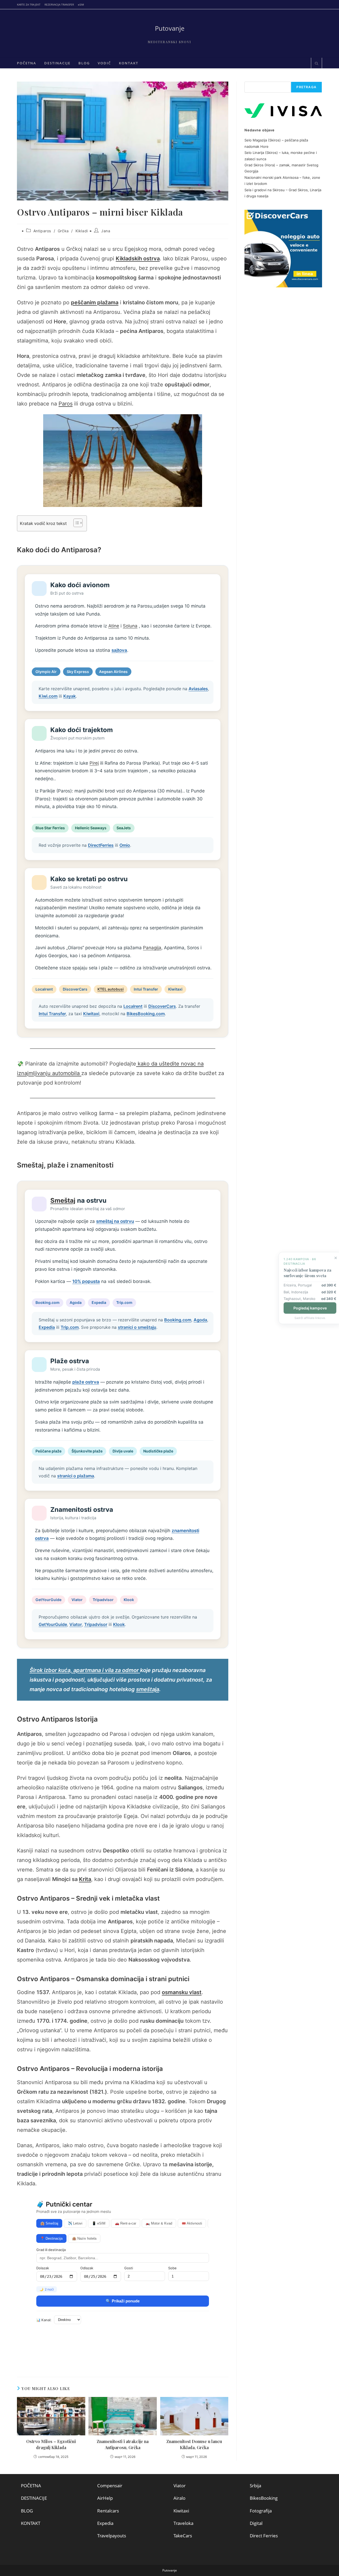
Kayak (70, 696)
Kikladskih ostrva (138, 259)
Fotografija (261, 2511)
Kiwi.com (48, 696)
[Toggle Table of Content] (75, 523)
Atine (114, 626)
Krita (85, 1879)
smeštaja (148, 1689)
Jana (106, 231)
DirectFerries (101, 845)
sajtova (119, 650)
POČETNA (31, 2486)
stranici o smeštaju (137, 1327)
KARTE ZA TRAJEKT (29, 5)
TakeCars (183, 2536)
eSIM (81, 5)
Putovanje (170, 28)
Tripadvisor (103, 1600)
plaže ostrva (86, 1382)
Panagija (152, 948)
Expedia (99, 1302)
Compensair (110, 2486)
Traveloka (183, 2523)
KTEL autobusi (111, 989)
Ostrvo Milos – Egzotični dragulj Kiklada (51, 2444)
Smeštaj (63, 1200)
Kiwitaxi (175, 989)
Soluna (130, 626)
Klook (129, 1600)
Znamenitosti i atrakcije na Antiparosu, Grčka (123, 2444)
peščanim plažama (95, 302)
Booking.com (48, 1302)
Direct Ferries (264, 2536)
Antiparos (42, 231)
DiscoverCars (75, 989)
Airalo (179, 2498)
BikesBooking (264, 2498)
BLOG (27, 2511)
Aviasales (198, 689)
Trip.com (124, 1302)
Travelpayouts (112, 2536)
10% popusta (86, 1281)
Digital (256, 2523)
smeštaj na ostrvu (115, 1221)
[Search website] (316, 64)
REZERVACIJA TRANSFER (59, 5)
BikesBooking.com (146, 1014)
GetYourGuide (48, 1600)
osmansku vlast (182, 1992)
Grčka (63, 231)
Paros (66, 404)
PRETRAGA (306, 87)
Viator (77, 1600)
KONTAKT (31, 2523)
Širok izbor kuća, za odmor (85, 1670)
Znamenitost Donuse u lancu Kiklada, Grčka (194, 2444)
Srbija (255, 2486)
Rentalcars (108, 2511)
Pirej (94, 763)
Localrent (44, 989)
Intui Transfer (146, 989)
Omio (125, 845)
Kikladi (82, 231)
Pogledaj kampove (308, 1308)
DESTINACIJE (34, 2498)
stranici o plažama (76, 1476)
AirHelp (105, 2498)
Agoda (76, 1302)
